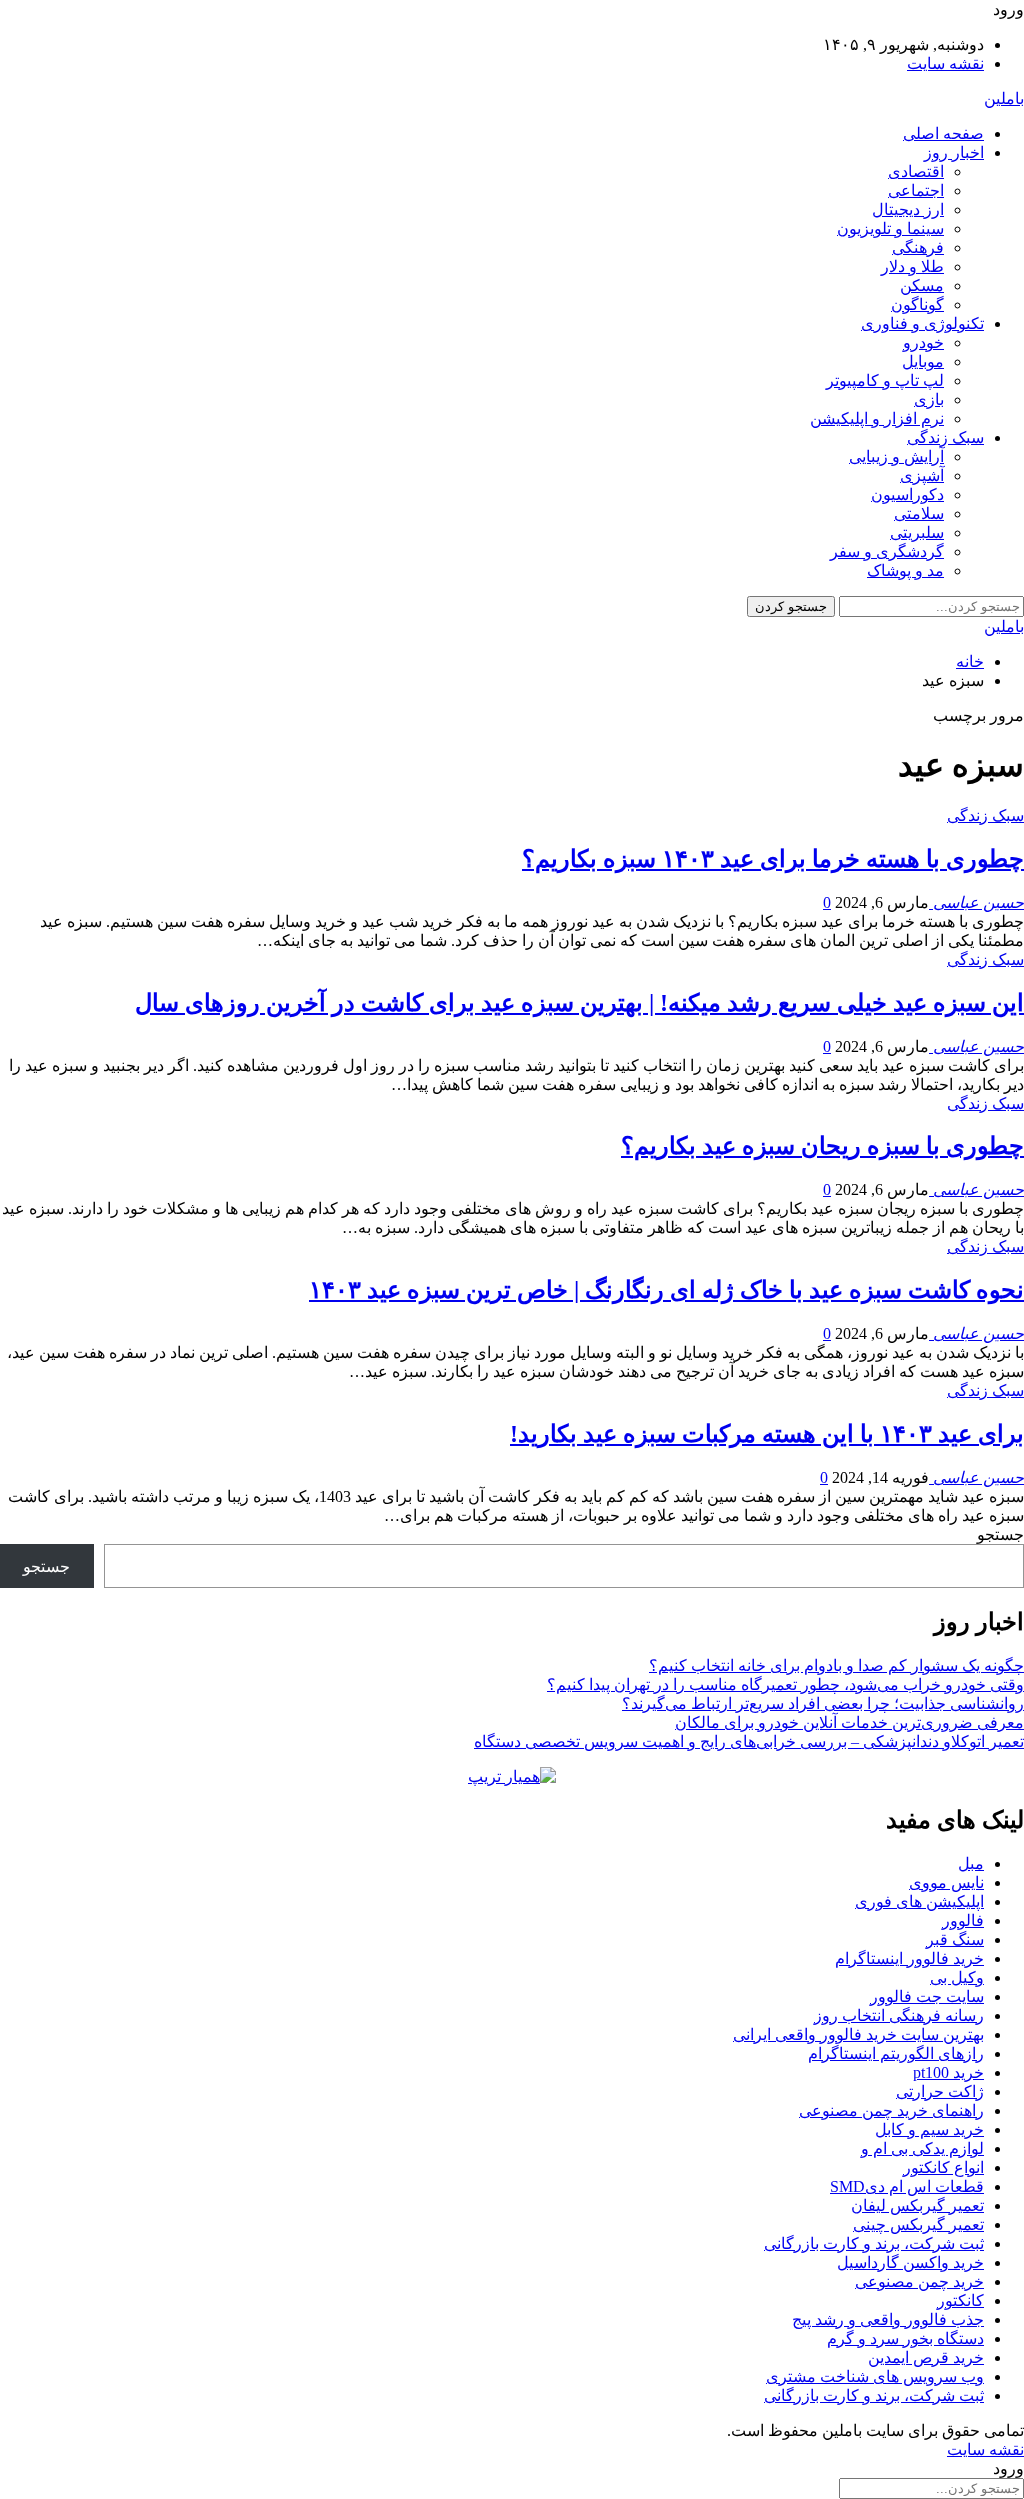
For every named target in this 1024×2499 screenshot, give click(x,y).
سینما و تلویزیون (890, 228)
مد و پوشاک (905, 570)
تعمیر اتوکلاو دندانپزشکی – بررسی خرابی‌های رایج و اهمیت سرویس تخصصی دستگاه (749, 1741)
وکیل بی (957, 1977)
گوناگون (917, 304)
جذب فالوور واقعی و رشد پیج (888, 2319)
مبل (971, 1863)
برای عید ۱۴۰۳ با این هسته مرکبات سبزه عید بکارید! (767, 1434)
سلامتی (919, 513)
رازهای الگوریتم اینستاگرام (896, 2053)
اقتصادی (916, 171)
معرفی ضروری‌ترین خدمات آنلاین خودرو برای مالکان (849, 1722)
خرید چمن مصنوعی (919, 2281)
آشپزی (922, 475)
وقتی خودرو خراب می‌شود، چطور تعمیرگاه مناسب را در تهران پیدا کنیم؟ (785, 1684)
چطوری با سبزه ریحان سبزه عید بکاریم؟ (822, 1146)
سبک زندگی (945, 437)
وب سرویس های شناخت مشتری (875, 2376)
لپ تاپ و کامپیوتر (885, 380)
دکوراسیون (907, 494)
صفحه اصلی (943, 133)
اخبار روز (954, 152)
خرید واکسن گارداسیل (910, 2262)
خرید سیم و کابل (929, 2129)
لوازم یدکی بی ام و (922, 2148)
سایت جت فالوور (927, 1996)
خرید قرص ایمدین (926, 2357)
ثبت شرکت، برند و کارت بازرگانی (874, 2243)
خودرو (923, 342)
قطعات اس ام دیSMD (907, 2186)
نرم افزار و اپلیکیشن (877, 418)
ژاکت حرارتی (940, 2091)
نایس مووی (946, 1882)
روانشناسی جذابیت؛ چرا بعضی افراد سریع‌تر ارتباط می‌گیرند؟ (823, 1703)
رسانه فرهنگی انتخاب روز (899, 2015)
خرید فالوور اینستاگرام (909, 1958)
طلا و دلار (912, 266)
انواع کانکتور (943, 2167)
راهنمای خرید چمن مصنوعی (891, 2110)
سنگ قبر (955, 1939)
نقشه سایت (945, 63)
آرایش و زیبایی (896, 456)
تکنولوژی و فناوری (922, 323)
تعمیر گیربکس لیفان (917, 2205)
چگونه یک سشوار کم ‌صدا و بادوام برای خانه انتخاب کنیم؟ (836, 1665)
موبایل (923, 361)
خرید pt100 (948, 2072)
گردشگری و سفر (887, 551)
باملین (1004, 98)
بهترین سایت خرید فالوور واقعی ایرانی (858, 2034)
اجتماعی (916, 190)
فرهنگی (918, 247)
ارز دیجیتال (908, 209)
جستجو (1000, 1534)
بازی (929, 399)
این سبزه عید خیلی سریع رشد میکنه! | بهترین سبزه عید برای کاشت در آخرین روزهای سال (579, 1003)
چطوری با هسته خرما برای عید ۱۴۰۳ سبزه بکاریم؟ (773, 859)
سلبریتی (917, 532)
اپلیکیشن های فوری (919, 1901)
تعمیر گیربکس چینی (918, 2224)
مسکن (922, 285)
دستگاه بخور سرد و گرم (905, 2338)
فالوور (963, 1920)
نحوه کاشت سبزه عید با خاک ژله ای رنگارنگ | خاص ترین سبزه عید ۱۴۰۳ (666, 1290)
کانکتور (960, 2300)
